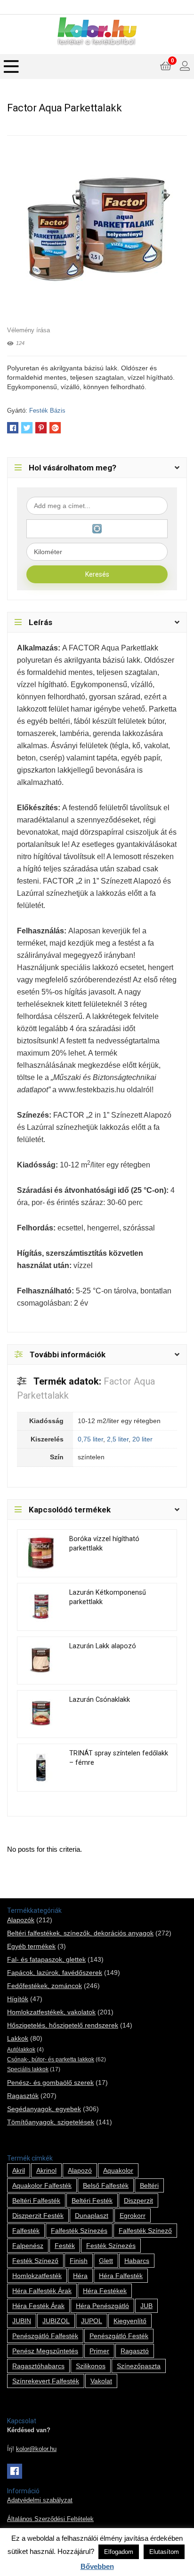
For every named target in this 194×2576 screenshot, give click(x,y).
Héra (80, 2276)
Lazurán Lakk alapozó (103, 1646)
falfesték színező (145, 2231)
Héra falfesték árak (42, 2291)
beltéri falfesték (36, 2200)
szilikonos (91, 2366)
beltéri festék (92, 2200)
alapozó (80, 2170)
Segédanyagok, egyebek (44, 2109)
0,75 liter (90, 1439)
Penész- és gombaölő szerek (50, 2083)
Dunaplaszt (92, 2216)
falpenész (28, 2246)
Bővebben (97, 2566)
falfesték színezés (79, 2231)
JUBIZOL (56, 2321)
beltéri (149, 2185)
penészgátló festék (119, 2336)
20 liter (142, 1439)
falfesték (26, 2231)
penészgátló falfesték (45, 2336)
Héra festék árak (38, 2306)
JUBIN (22, 2321)
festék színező (35, 2261)
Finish (79, 2261)
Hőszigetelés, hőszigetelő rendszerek (63, 2025)
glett (106, 2261)
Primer (99, 2351)
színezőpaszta (139, 2366)
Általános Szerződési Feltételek (50, 2519)
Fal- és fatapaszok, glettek (46, 1959)
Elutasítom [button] (164, 2552)
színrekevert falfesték (46, 2381)
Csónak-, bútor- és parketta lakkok (51, 2059)
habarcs (137, 2261)
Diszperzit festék (38, 2216)
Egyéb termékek (31, 1946)
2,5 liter (118, 1439)
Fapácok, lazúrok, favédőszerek (55, 1973)
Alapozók (21, 1920)
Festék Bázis (47, 411)
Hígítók (18, 1999)
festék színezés (111, 2246)
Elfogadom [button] (119, 2552)
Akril (19, 2170)
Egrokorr (133, 2216)
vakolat (101, 2381)
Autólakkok (21, 2050)
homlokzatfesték (37, 2276)
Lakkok (18, 2038)
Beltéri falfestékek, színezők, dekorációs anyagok (80, 1933)
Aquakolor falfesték (42, 2185)
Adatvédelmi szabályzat (40, 2500)
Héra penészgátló (102, 2306)
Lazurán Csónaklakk (100, 1700)
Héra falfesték (121, 2276)
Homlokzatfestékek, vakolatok (51, 2012)
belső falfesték (106, 2185)
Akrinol (46, 2170)
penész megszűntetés (45, 2351)
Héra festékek (105, 2291)
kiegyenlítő (130, 2321)
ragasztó (135, 2351)
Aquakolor (118, 2170)
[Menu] (11, 67)
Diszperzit (138, 2200)
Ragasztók (23, 2096)
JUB (146, 2306)
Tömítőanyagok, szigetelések (51, 2122)
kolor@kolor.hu (36, 2449)
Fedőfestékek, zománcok (44, 1986)
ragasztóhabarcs (38, 2366)
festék (65, 2246)
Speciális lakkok (28, 2069)
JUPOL (92, 2321)
